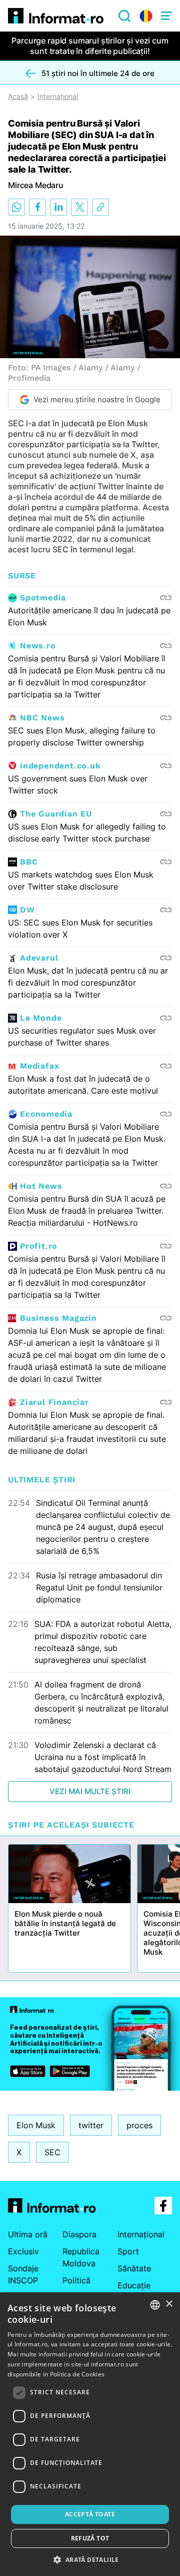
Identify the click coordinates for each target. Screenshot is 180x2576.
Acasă (18, 97)
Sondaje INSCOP (23, 2274)
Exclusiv (23, 2251)
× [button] (169, 2304)
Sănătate (134, 2268)
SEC (52, 2152)
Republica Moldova (81, 2257)
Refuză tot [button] (90, 2538)
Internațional (58, 97)
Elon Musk (36, 2125)
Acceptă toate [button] (90, 2514)
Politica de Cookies (77, 2374)
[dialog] (90, 2434)
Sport (128, 2251)
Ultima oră (28, 2234)
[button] (90, 2559)
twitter (91, 2125)
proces (139, 2125)
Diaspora (79, 2234)
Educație (134, 2285)
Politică (76, 2280)
